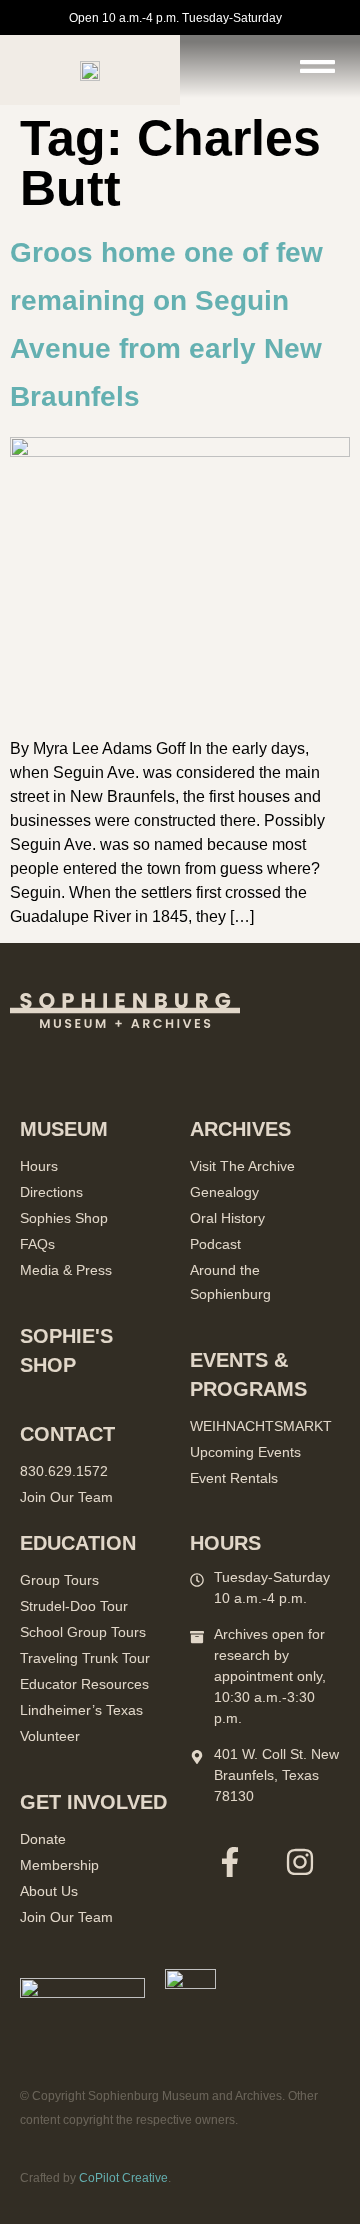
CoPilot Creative (123, 2178)
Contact (67, 1434)
